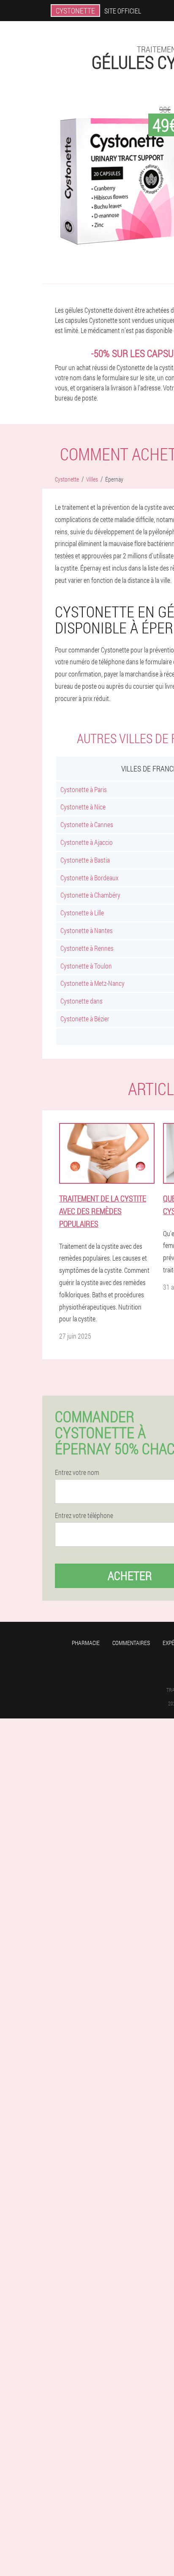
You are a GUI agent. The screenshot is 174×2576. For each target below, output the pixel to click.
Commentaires (131, 1643)
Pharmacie (86, 1643)
